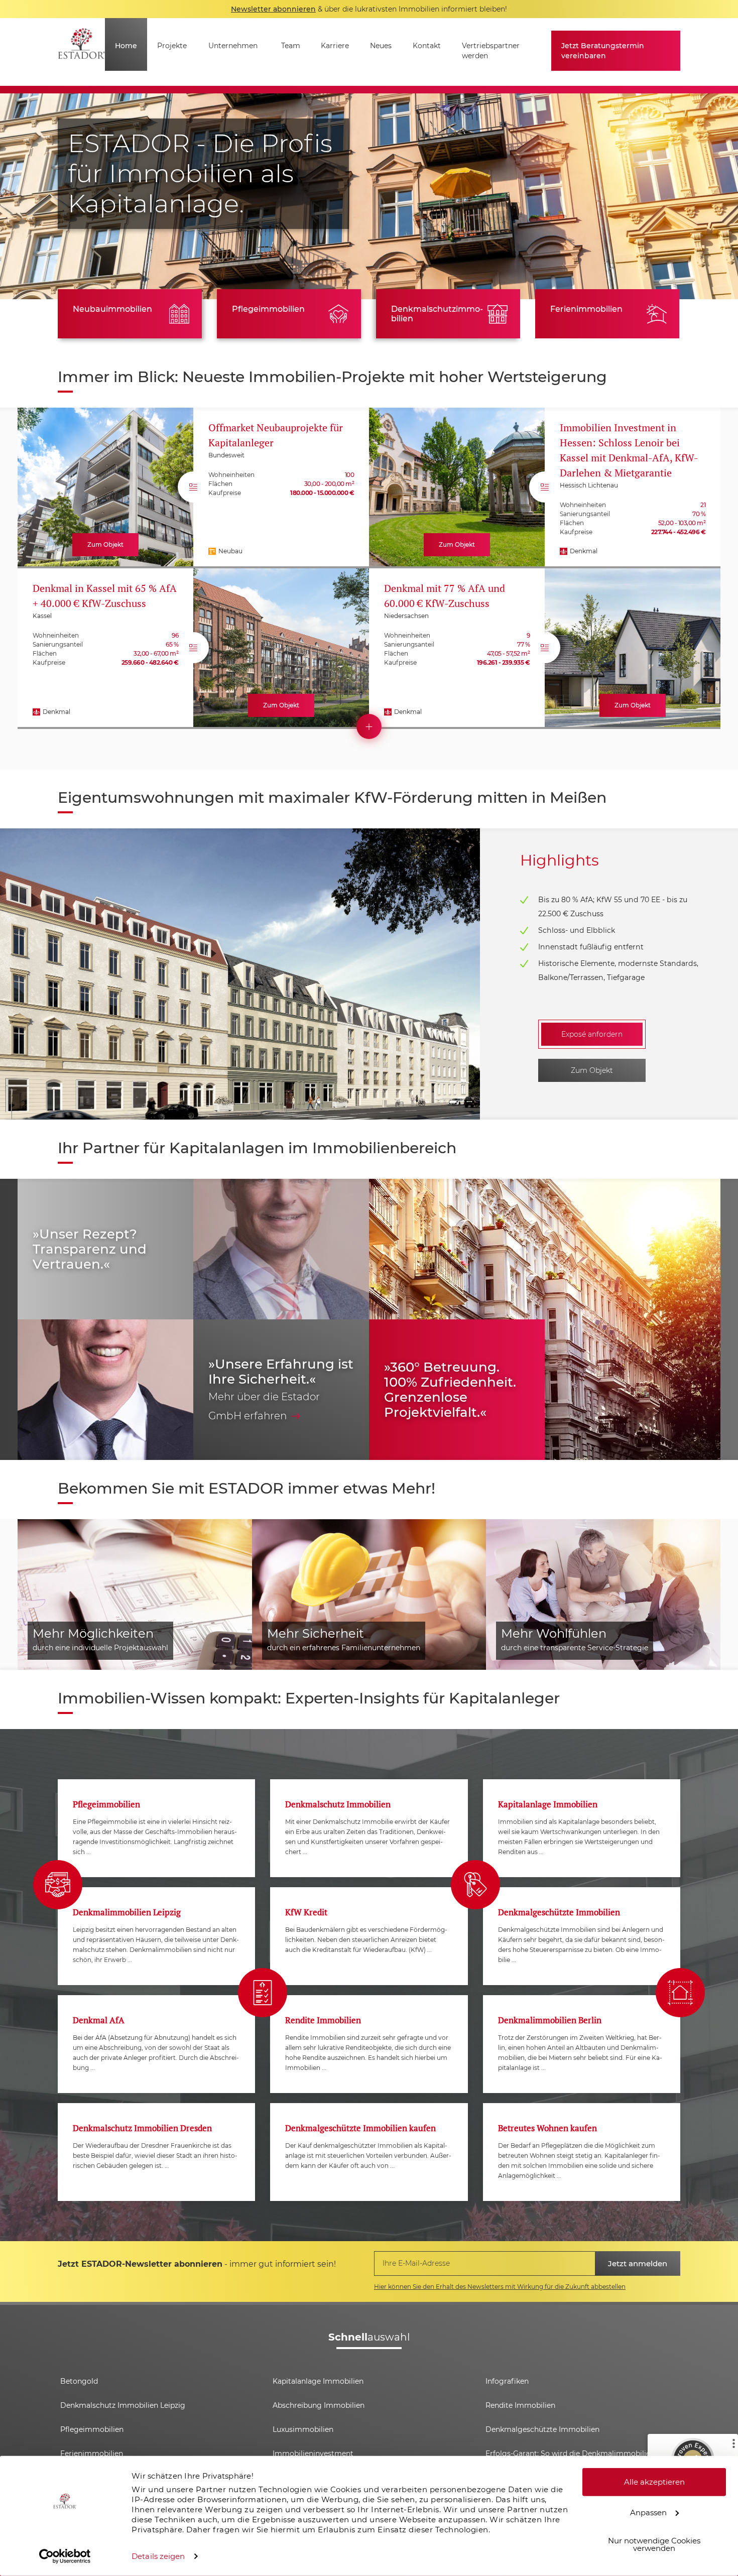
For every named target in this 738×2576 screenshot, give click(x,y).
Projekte (172, 46)
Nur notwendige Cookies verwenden (654, 2544)
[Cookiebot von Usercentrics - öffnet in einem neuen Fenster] (65, 2556)
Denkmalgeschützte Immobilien (542, 2429)
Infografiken (507, 2381)
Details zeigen (158, 2556)
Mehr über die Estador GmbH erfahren (264, 1406)
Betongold (79, 2381)
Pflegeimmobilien (268, 309)
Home (126, 46)
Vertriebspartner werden (491, 51)
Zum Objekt (592, 1070)
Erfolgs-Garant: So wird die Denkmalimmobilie (568, 2454)
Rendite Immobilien (520, 2405)
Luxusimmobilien (303, 2429)
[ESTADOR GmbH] (81, 52)
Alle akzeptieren (654, 2482)
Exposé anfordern (592, 1034)
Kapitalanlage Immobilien (318, 2381)
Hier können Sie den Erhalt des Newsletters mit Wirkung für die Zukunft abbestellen (500, 2287)
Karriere (335, 46)
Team (291, 46)
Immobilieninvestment (313, 2454)
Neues (381, 46)
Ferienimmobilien (586, 309)
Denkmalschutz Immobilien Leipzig (123, 2405)
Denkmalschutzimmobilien (437, 314)
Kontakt (427, 46)
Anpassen (648, 2512)
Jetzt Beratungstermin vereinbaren (603, 51)
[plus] (369, 726)
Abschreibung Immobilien (319, 2405)
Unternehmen (233, 46)
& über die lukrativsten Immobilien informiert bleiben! (369, 9)
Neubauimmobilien (112, 309)
